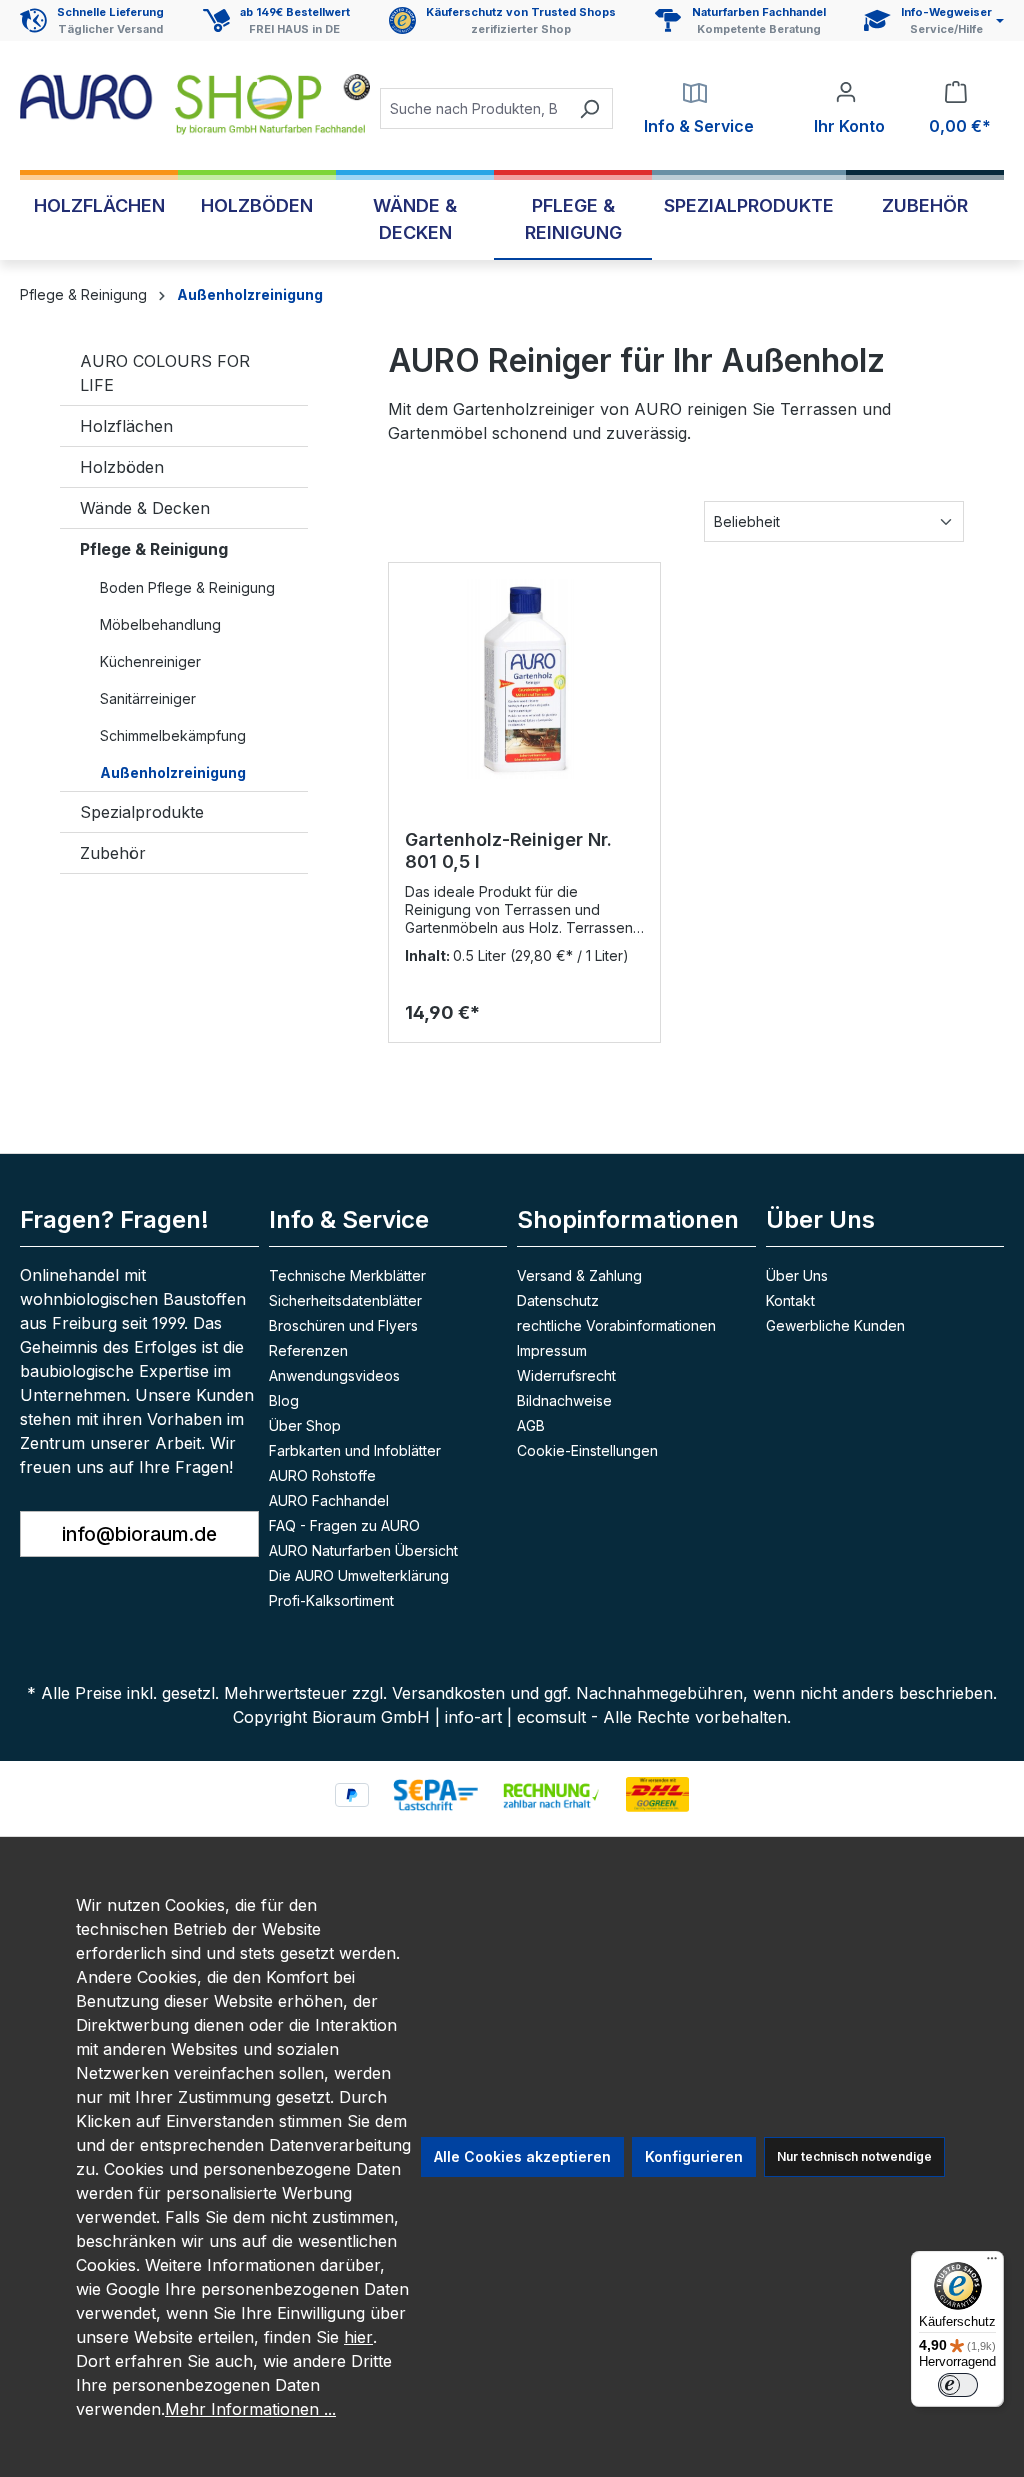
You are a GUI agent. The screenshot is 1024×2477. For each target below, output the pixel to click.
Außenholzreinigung (173, 772)
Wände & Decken (145, 508)
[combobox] (473, 108)
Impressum (552, 1350)
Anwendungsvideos (334, 1375)
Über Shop (305, 1425)
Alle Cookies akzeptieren (522, 2156)
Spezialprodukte (142, 812)
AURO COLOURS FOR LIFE (165, 373)
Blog (284, 1400)
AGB (531, 1425)
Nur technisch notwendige (854, 2156)
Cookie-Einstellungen (587, 1450)
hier (358, 2337)
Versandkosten (448, 1693)
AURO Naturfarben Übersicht (363, 1550)
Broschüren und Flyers (343, 1325)
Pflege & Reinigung (154, 549)
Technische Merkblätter (347, 1275)
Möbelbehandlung (160, 624)
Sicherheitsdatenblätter (345, 1300)
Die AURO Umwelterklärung (359, 1575)
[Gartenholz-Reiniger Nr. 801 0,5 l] (524, 679)
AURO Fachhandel (329, 1500)
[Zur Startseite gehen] (195, 104)
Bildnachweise (564, 1400)
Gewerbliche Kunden (835, 1325)
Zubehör (113, 853)
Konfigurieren (694, 2156)
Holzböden (122, 467)
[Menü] (992, 2263)
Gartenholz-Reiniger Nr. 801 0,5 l (508, 850)
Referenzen (308, 1350)
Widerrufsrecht (566, 1375)
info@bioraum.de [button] (139, 1534)
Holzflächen (126, 426)
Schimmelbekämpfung (173, 735)
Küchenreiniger (150, 661)
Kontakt (790, 1300)
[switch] (958, 2385)
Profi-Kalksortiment (331, 1600)
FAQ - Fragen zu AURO (344, 1525)
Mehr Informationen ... (250, 2409)
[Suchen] (589, 108)
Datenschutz (558, 1300)
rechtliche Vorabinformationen (616, 1325)
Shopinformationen (628, 1219)
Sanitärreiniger (148, 698)
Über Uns (797, 1275)
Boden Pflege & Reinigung (187, 587)
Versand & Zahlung (579, 1275)
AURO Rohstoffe (322, 1475)
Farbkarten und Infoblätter (355, 1450)
